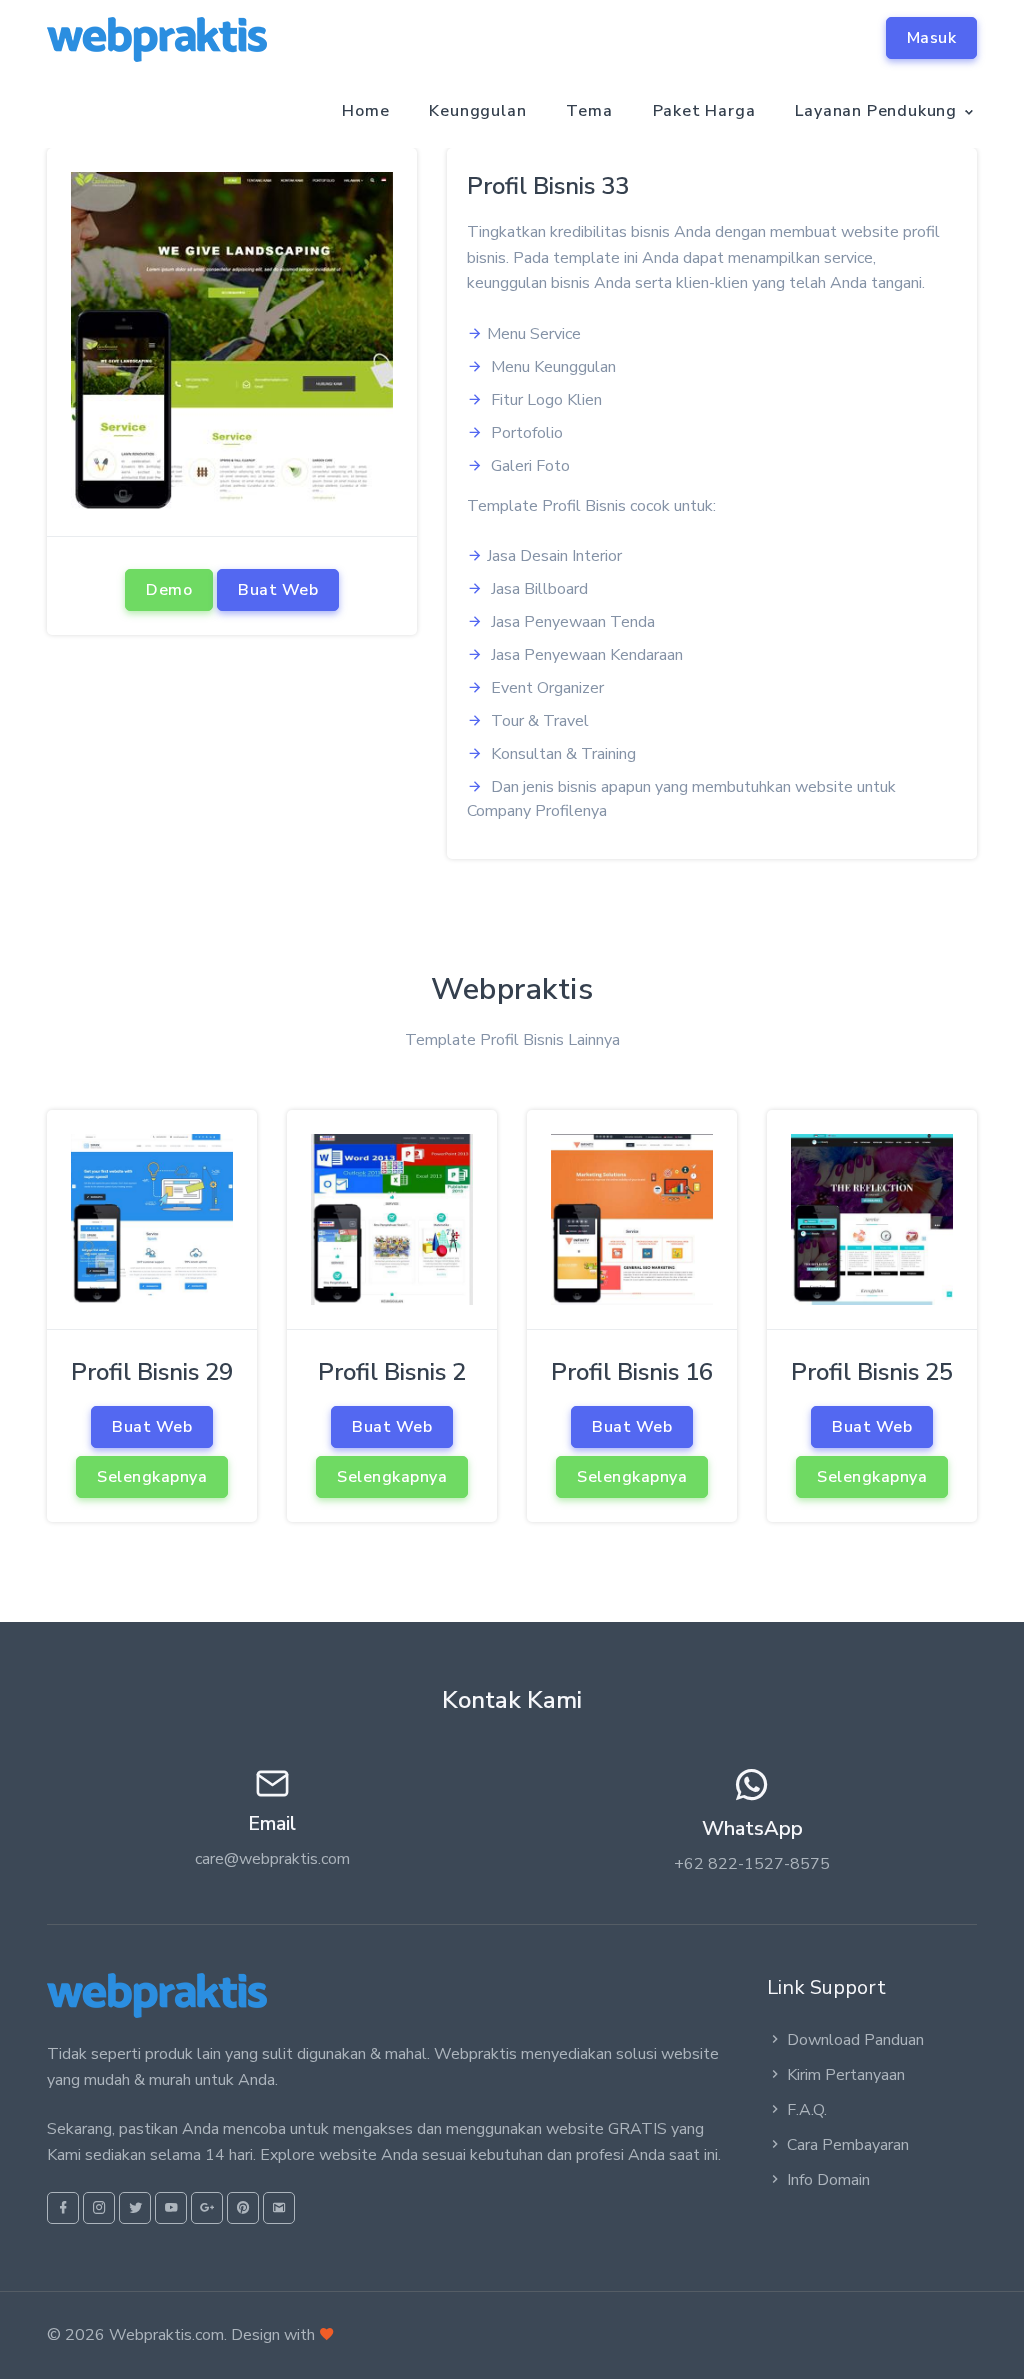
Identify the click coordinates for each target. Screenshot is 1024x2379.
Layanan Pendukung (876, 111)
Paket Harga (704, 111)
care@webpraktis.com (272, 1859)
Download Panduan (855, 2040)
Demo (169, 590)
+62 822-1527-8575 (752, 1864)
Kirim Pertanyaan (846, 2075)
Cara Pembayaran (848, 2145)
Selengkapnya (152, 1477)
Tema (589, 111)
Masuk (932, 38)
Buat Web (278, 590)
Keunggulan (477, 111)
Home (365, 111)
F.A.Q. (807, 2110)
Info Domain (828, 2180)
